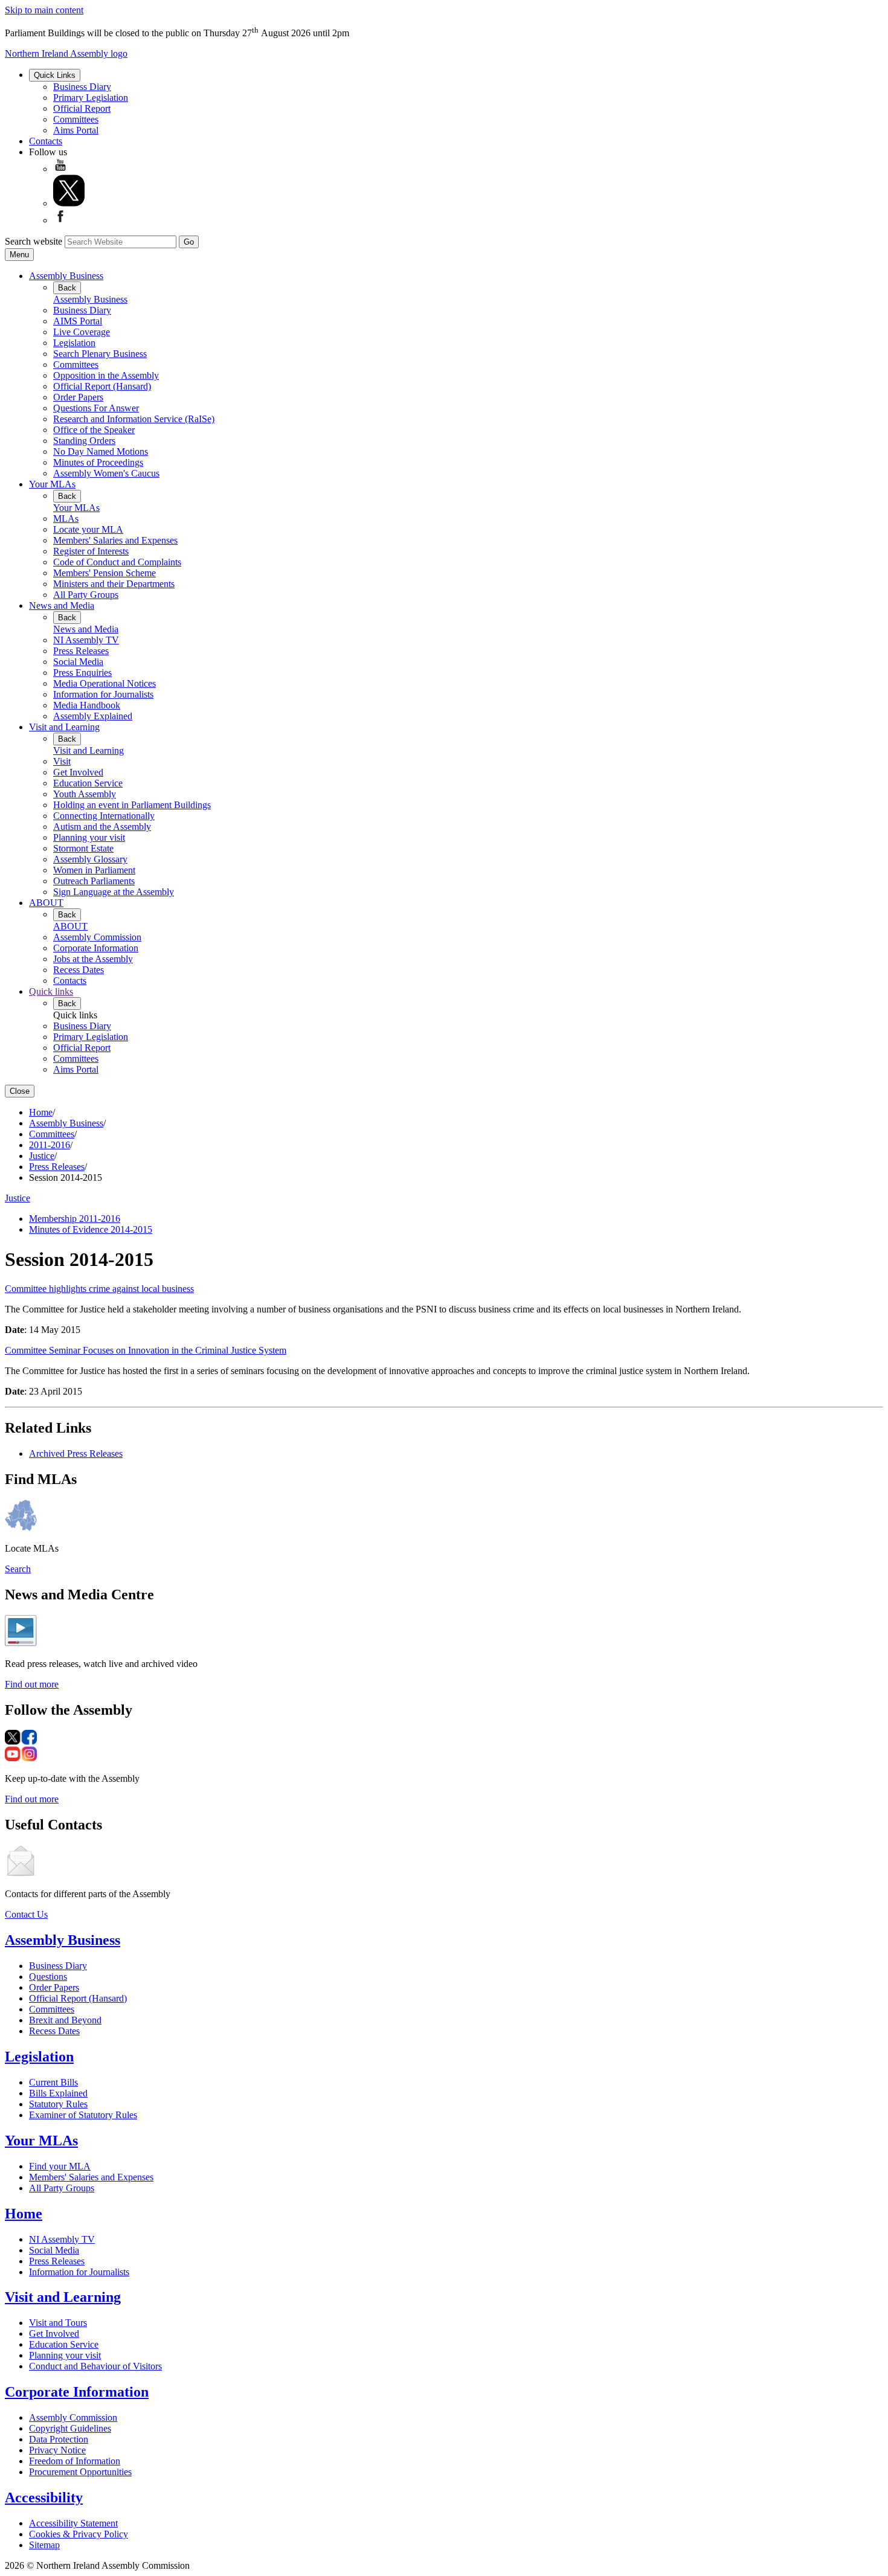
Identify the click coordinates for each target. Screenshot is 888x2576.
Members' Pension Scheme (105, 573)
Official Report (82, 108)
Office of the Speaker (94, 430)
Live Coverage (82, 332)
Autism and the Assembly (102, 827)
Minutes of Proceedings (98, 462)
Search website (34, 241)
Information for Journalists (103, 694)
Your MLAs (52, 484)
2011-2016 (50, 1145)
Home (41, 1112)
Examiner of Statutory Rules (83, 2115)
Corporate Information (96, 948)
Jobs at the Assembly (93, 959)
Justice (42, 1156)
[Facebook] (60, 220)
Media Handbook (87, 705)
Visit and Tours (58, 2323)
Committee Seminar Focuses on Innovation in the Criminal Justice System (146, 1350)
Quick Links (55, 75)
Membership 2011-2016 (75, 1219)
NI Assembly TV (86, 640)
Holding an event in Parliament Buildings (132, 805)
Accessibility (44, 2497)
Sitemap (44, 2545)
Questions (48, 1977)
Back (67, 288)
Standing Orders (84, 441)
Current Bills (53, 2082)
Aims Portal (76, 130)
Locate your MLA (88, 529)
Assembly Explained (93, 716)
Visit (62, 761)
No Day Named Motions (101, 451)
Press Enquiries (82, 673)
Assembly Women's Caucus (106, 473)
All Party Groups (86, 595)
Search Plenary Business (100, 354)
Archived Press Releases (76, 1453)
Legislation (74, 343)
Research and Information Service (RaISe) (134, 419)
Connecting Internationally (104, 816)
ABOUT (46, 903)
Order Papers (78, 397)
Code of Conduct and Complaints (117, 562)
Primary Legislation (91, 98)
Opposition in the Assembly (106, 375)
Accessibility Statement (73, 2523)
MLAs (66, 519)
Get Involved (78, 772)
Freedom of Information (75, 2461)
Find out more (32, 1684)
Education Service (88, 783)
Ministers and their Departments (114, 584)
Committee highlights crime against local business (99, 1289)
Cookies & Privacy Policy (79, 2534)
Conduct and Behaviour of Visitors (95, 2366)
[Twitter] (69, 203)
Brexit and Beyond (65, 2020)
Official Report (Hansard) (102, 386)
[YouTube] (60, 169)
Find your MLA (60, 2166)
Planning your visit (89, 837)
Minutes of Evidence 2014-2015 (91, 1229)
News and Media (62, 605)
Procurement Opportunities (80, 2472)
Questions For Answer (96, 408)
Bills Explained (58, 2093)
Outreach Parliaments (94, 881)
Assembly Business (66, 276)
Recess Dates (79, 970)
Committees (76, 119)
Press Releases (81, 651)
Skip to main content (44, 10)
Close (20, 1091)
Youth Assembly (85, 794)
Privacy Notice (57, 2450)
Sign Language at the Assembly (114, 892)
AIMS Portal (78, 321)
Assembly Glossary (90, 859)
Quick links (51, 991)
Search (18, 1569)
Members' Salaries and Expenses (115, 540)
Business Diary (82, 87)
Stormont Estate (83, 848)
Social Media (78, 662)
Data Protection (59, 2439)
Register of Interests (91, 551)
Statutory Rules (58, 2104)
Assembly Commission (97, 937)
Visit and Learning (64, 727)
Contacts (46, 141)
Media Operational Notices (105, 683)
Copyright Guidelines (70, 2428)
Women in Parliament (94, 870)
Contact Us (26, 1914)
